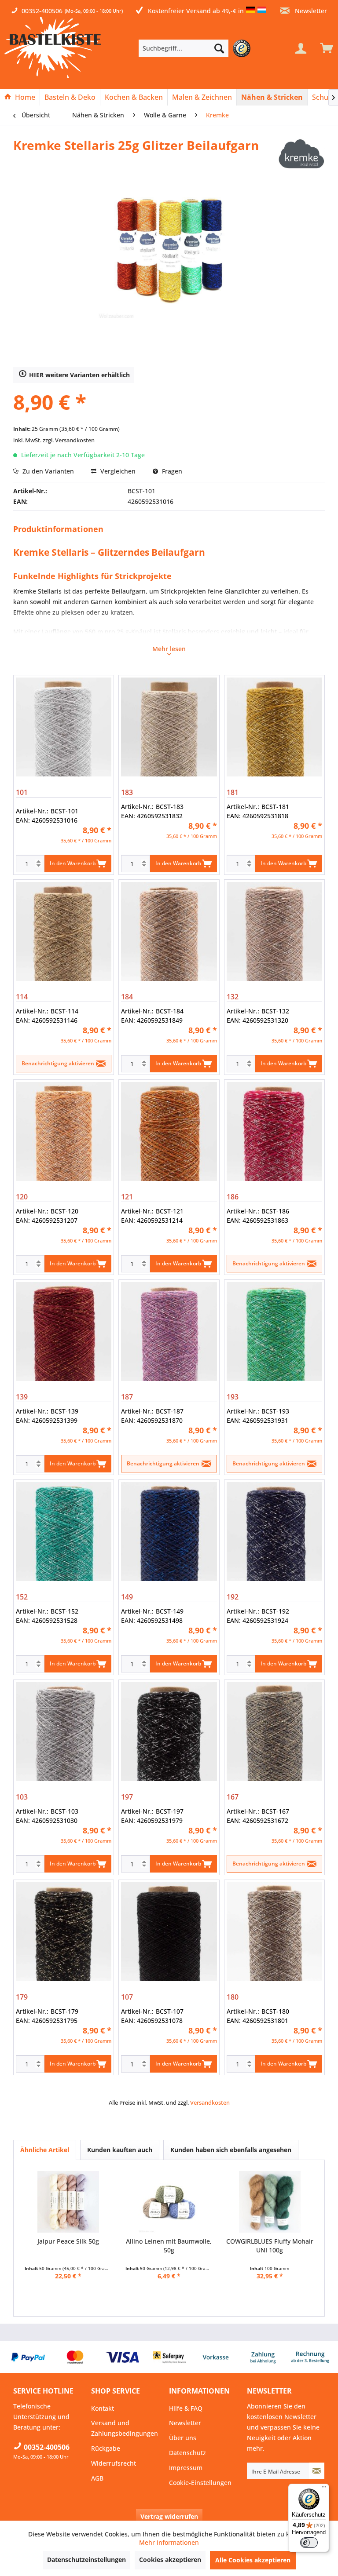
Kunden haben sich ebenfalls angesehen (231, 2150)
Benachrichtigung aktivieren (58, 1063)
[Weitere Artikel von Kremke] (301, 154)
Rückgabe (106, 2448)
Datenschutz (187, 2453)
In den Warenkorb (73, 863)
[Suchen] (219, 48)
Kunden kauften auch (120, 2150)
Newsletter (310, 11)
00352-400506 (42, 11)
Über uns (183, 2438)
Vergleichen (117, 471)
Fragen (171, 471)
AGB (97, 2478)
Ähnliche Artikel (45, 2150)
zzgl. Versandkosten (69, 440)
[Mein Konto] (301, 48)
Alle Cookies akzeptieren (253, 2560)
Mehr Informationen (169, 2542)
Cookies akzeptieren (170, 2560)
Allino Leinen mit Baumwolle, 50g (169, 2246)
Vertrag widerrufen (169, 2516)
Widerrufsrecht (114, 2463)
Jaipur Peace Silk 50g (68, 2241)
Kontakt (103, 2408)
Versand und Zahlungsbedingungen (125, 2428)
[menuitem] (197, 48)
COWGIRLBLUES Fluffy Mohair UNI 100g (270, 2246)
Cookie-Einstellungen (200, 2483)
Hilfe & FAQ (186, 2408)
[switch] (309, 2543)
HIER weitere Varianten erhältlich (79, 375)
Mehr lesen (169, 649)
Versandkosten (210, 2102)
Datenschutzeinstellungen (86, 2560)
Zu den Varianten (47, 471)
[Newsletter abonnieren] (317, 2471)
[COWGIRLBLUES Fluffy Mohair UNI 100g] (270, 2202)
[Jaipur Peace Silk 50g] (68, 2202)
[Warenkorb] (325, 48)
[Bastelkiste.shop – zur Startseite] (53, 47)
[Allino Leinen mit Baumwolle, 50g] (169, 2202)
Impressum (186, 2468)
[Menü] (324, 2489)
